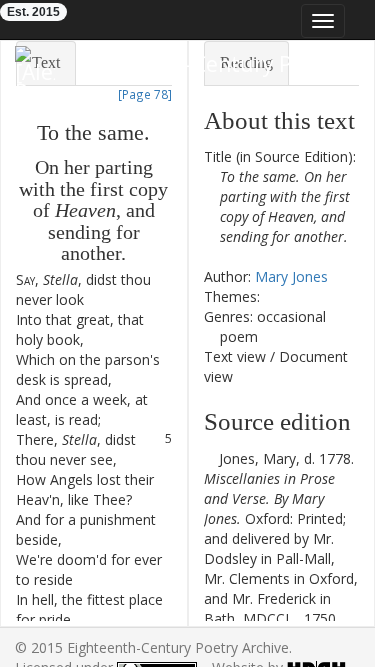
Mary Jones (291, 276)
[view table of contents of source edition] (209, 458)
